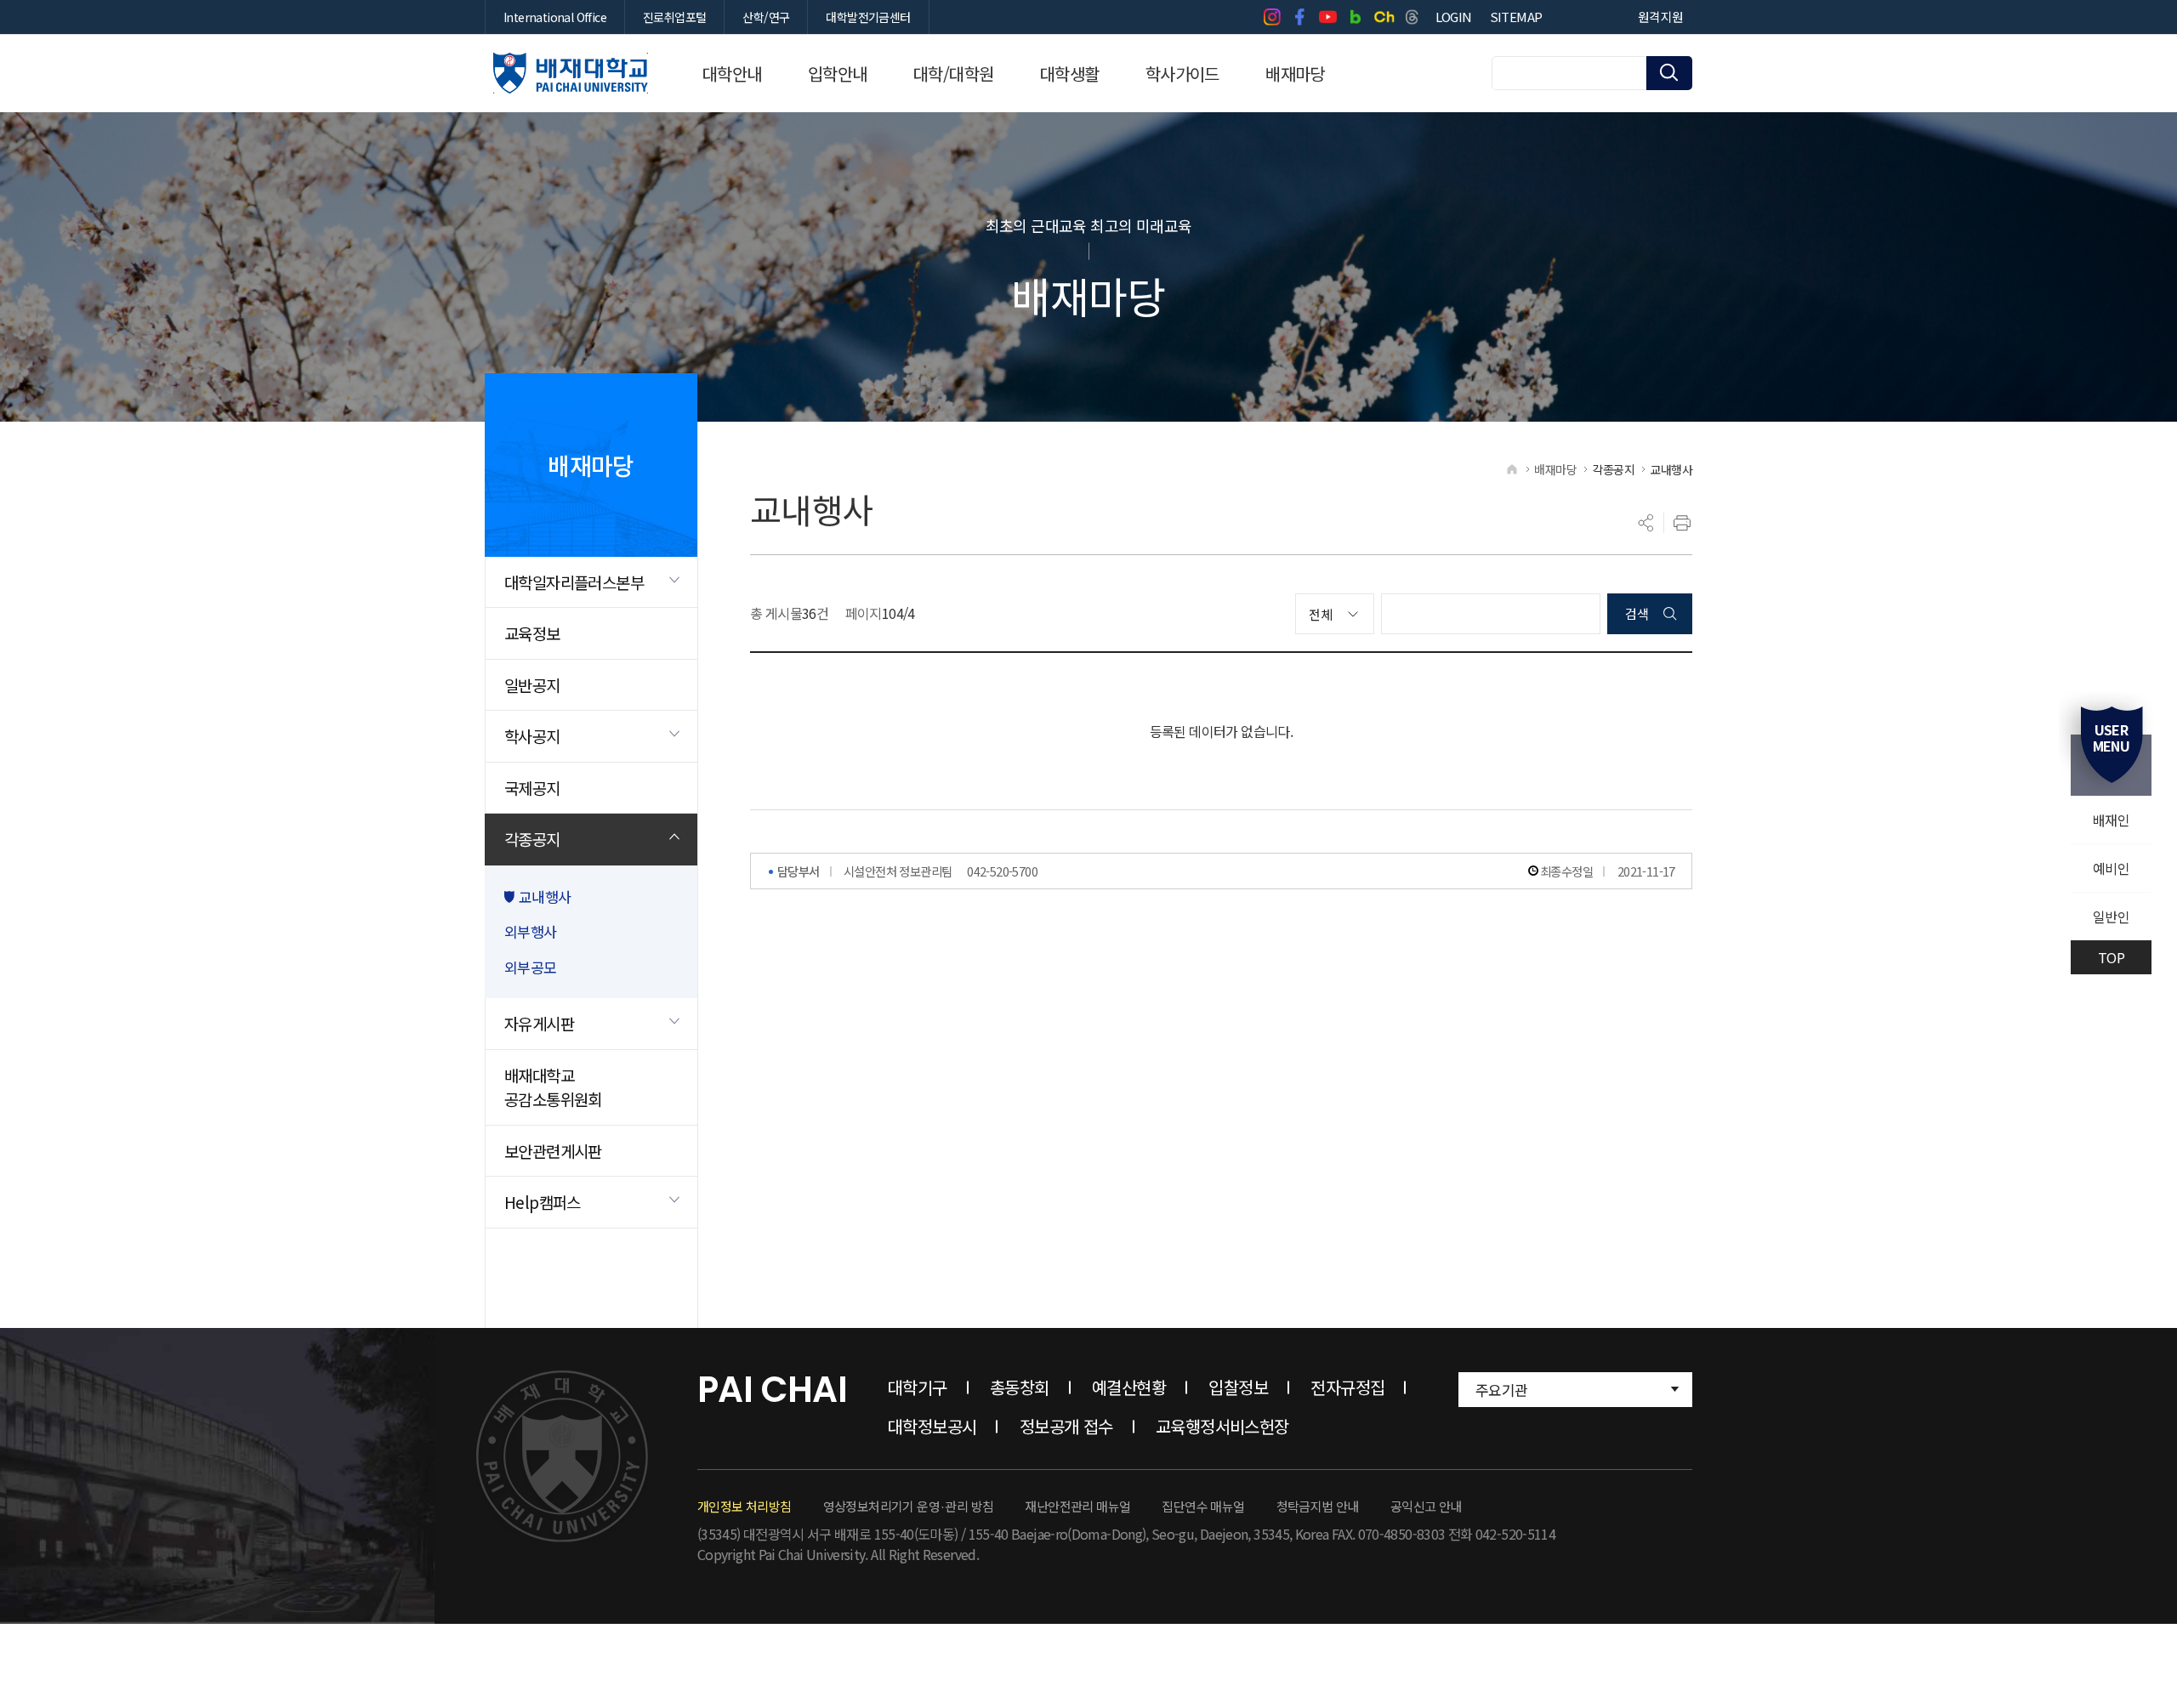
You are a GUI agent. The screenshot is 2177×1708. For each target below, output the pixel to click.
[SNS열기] (1646, 523)
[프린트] (1682, 523)
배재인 (2111, 820)
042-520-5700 (1002, 871)
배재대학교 (571, 73)
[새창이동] (1272, 17)
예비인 (2111, 868)
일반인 (2111, 916)
